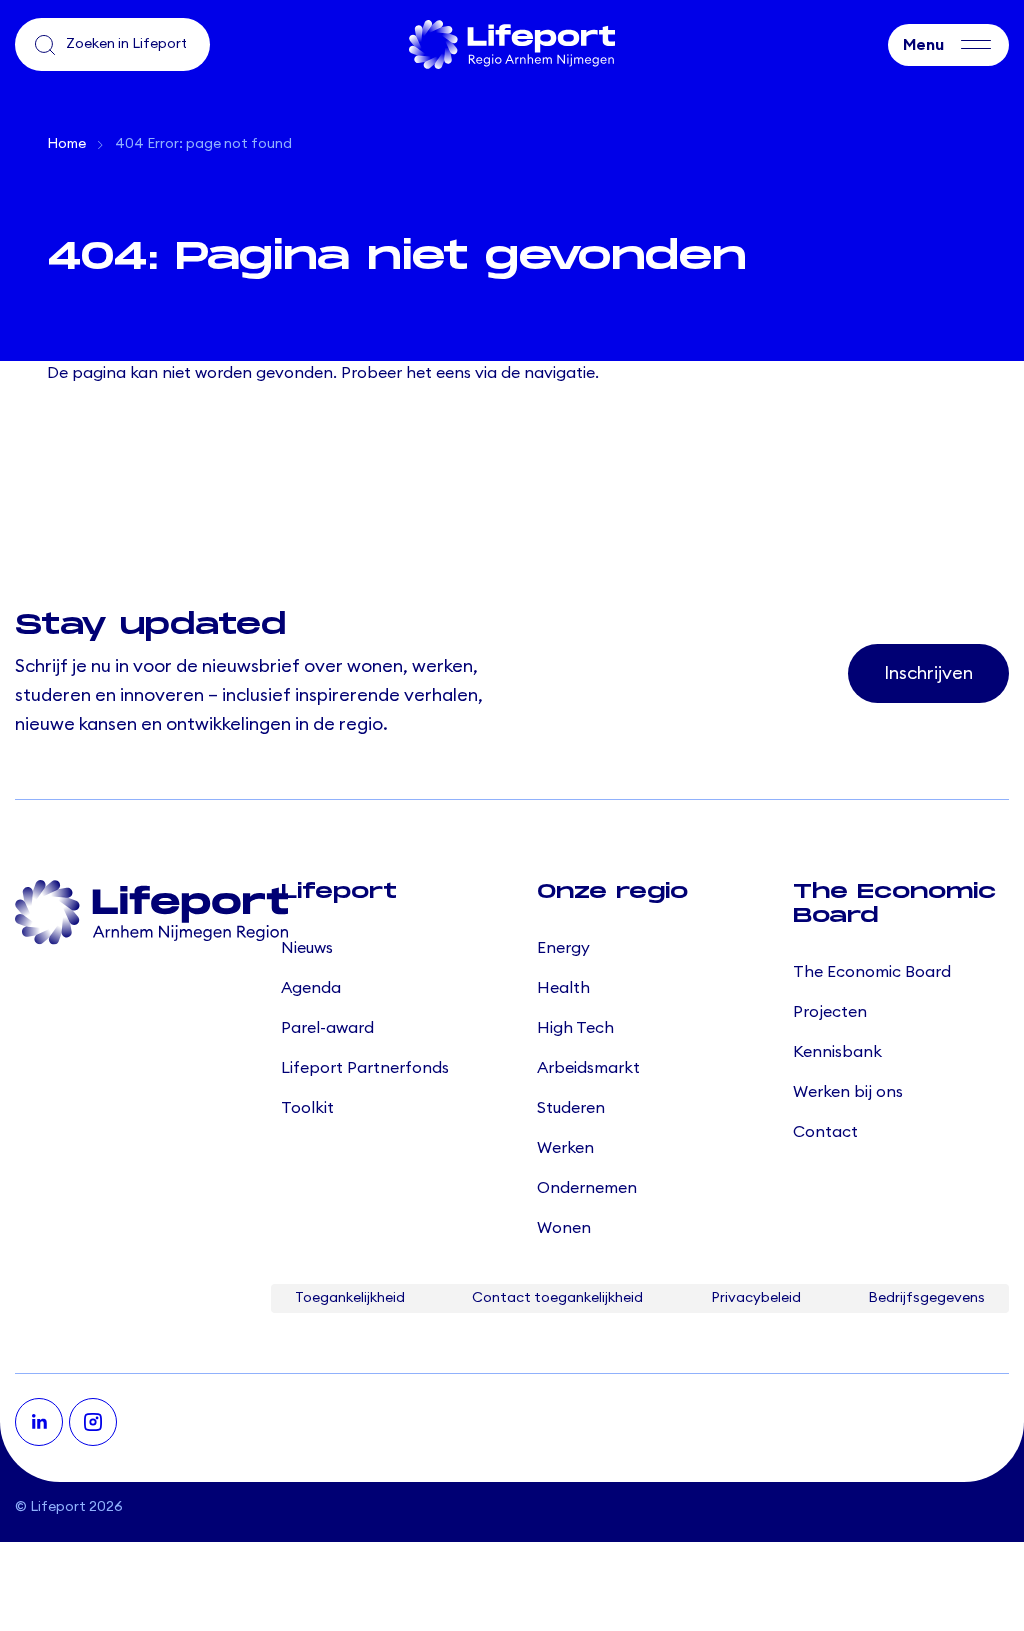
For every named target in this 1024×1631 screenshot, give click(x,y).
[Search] (45, 45)
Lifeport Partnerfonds (365, 1068)
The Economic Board (872, 972)
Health (563, 988)
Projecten (830, 1012)
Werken (565, 1148)
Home (66, 144)
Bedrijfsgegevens (926, 1298)
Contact (825, 1132)
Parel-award (327, 1028)
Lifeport (58, 1507)
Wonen (564, 1228)
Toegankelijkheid (350, 1298)
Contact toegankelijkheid (557, 1298)
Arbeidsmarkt (588, 1068)
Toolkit (307, 1108)
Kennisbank (837, 1052)
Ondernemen (587, 1188)
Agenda (311, 988)
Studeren (571, 1108)
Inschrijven (928, 673)
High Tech (575, 1028)
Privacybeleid (756, 1298)
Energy (563, 948)
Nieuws (307, 948)
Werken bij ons (848, 1092)
